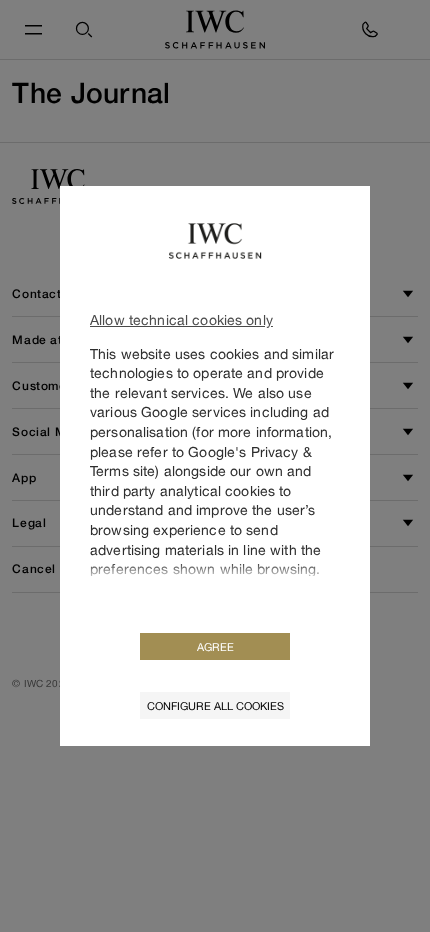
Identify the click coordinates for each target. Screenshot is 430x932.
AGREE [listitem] (215, 646)
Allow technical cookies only (181, 319)
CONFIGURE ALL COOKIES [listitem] (215, 705)
